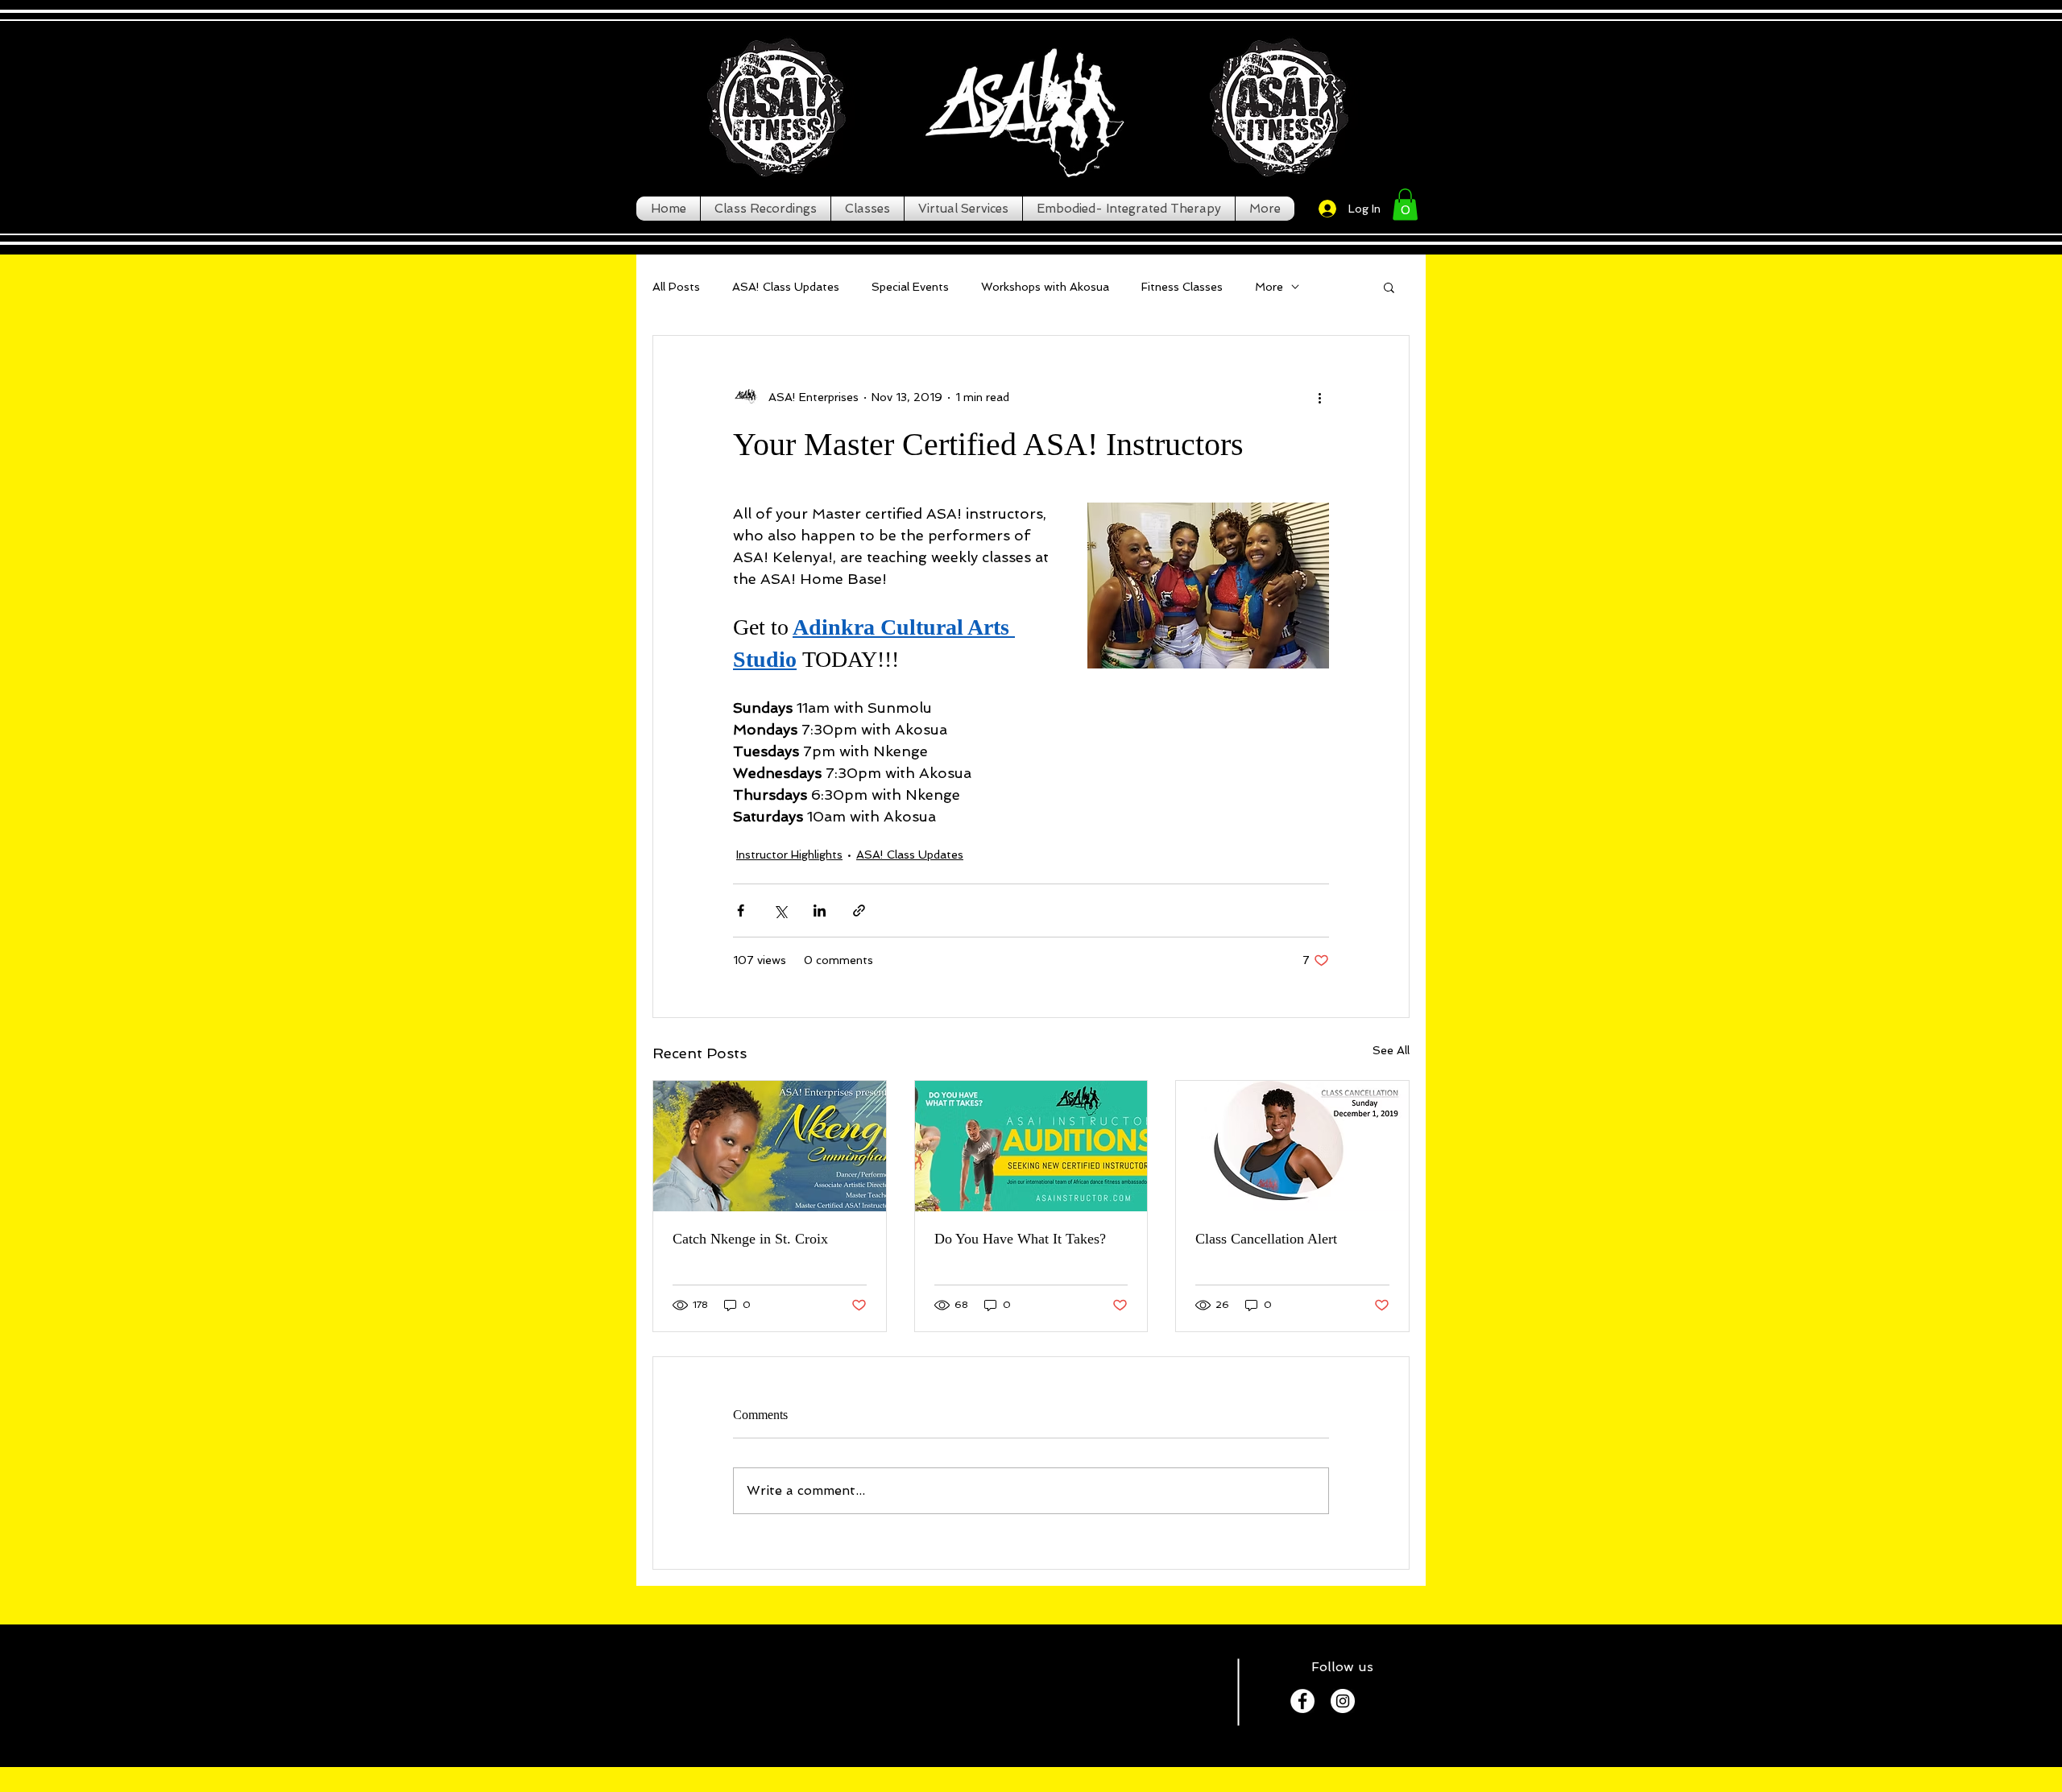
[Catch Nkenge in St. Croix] (770, 1146)
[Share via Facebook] (741, 910)
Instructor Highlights (789, 855)
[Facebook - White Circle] (1302, 1701)
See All (1391, 1050)
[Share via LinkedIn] (820, 910)
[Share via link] (859, 910)
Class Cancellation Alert (1266, 1239)
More (1269, 287)
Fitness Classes (1182, 287)
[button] (1405, 204)
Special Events (910, 287)
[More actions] (1319, 397)
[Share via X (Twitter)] (780, 910)
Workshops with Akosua (1045, 287)
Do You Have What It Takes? (1020, 1239)
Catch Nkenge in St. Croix (750, 1239)
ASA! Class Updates (786, 287)
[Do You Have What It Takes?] (1031, 1146)
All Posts (676, 287)
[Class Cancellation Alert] (1292, 1146)
